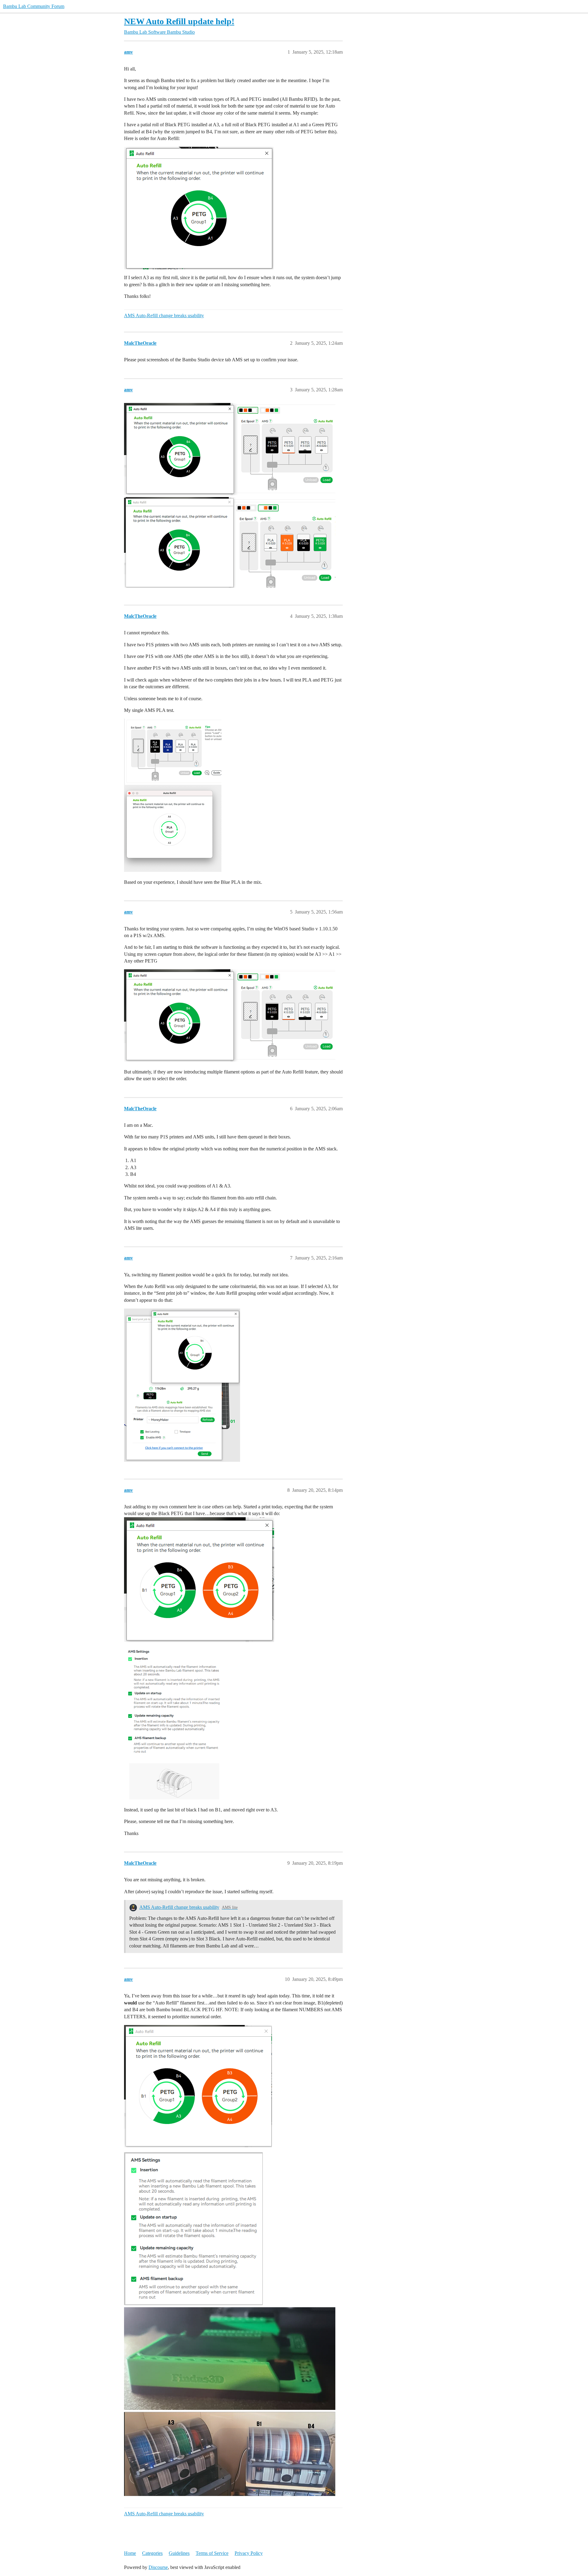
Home (130, 2553)
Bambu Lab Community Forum (34, 6)
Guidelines (179, 2553)
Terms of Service (212, 2553)
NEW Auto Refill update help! (179, 21)
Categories (152, 2553)
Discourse (158, 2567)
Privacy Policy (249, 2553)
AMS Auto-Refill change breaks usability (164, 315)
